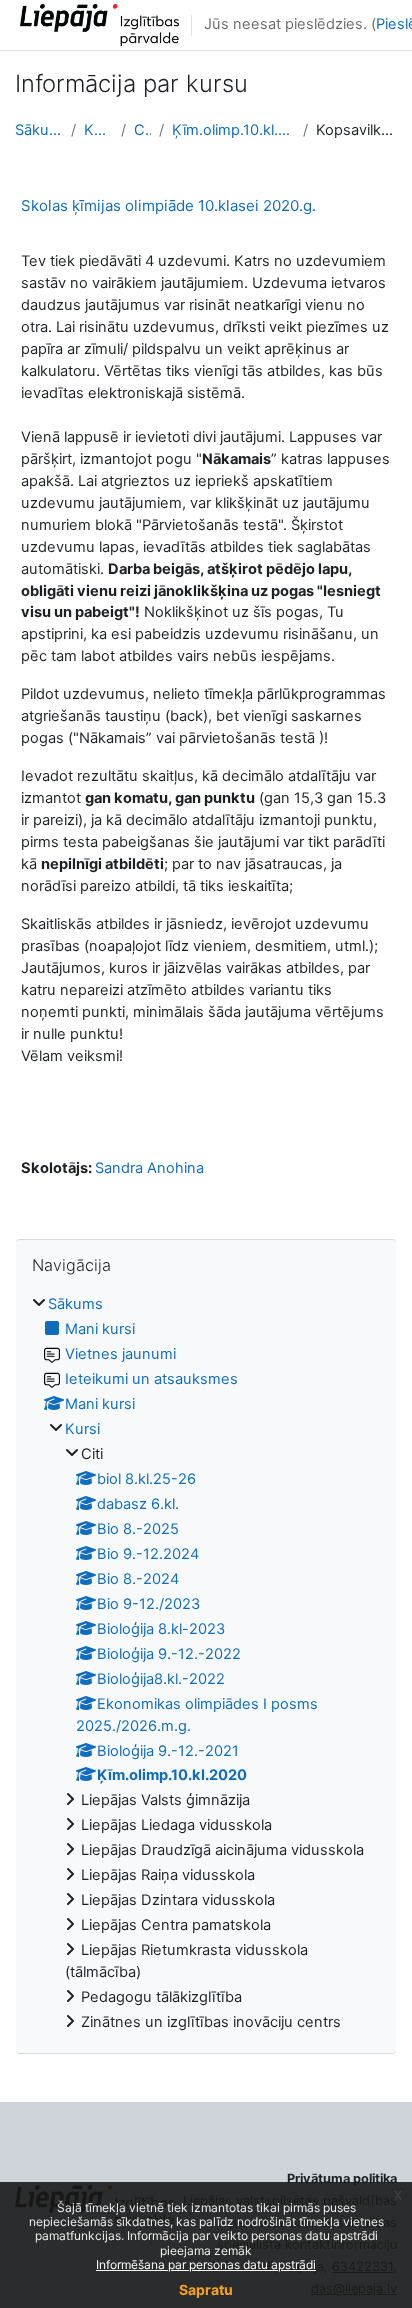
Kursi (98, 130)
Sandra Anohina (149, 1168)
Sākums (39, 130)
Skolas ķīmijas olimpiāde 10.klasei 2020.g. (168, 205)
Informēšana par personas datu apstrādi (206, 2264)
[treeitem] (206, 1664)
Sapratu (206, 2289)
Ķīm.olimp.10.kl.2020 (233, 130)
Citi (143, 130)
